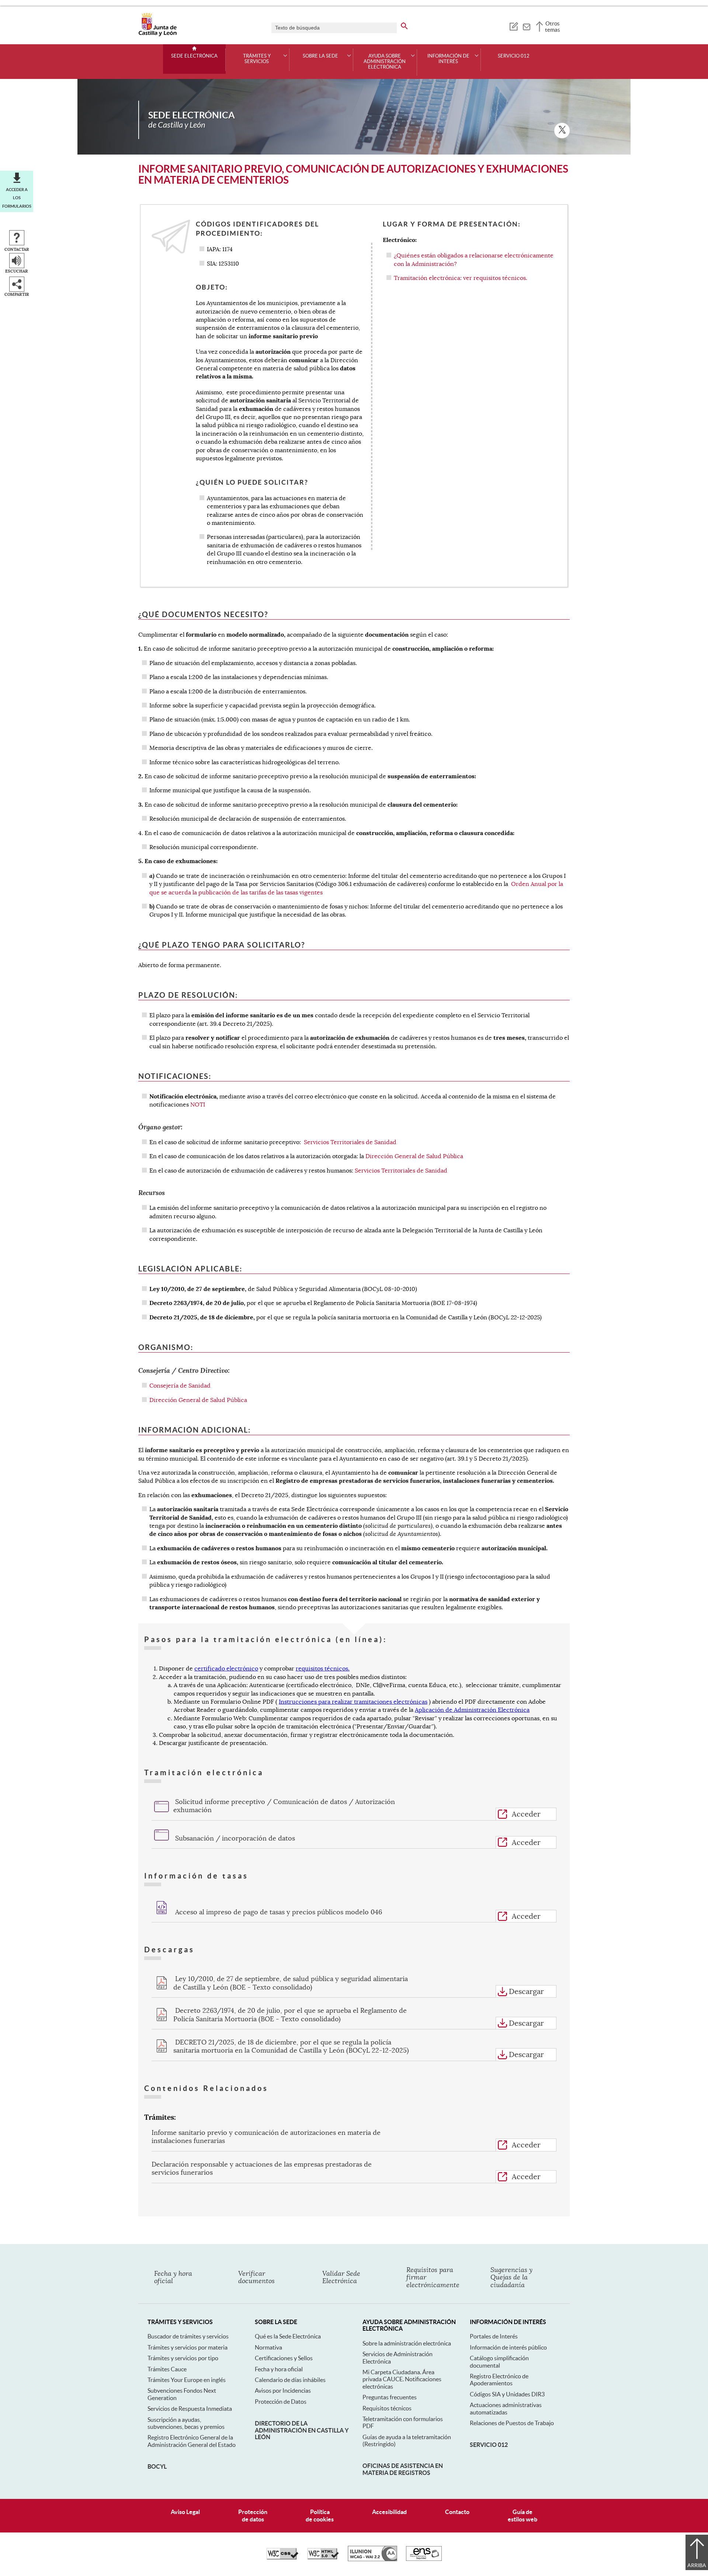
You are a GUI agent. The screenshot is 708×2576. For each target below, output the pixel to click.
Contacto (457, 2512)
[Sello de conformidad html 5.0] (323, 2558)
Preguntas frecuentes (390, 2397)
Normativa (268, 2347)
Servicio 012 (514, 56)
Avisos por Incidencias (283, 2390)
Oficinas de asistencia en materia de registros (403, 2469)
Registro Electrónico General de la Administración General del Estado (192, 2441)
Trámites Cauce (167, 2369)
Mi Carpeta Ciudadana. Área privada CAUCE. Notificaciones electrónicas (402, 2379)
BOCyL (157, 2466)
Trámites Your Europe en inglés (187, 2380)
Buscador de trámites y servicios (188, 2336)
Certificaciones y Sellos (284, 2358)
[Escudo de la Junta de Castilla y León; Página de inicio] (157, 35)
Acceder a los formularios (17, 198)
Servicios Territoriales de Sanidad (350, 1142)
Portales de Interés (494, 2336)
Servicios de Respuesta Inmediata (190, 2409)
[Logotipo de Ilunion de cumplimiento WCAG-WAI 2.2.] (372, 2559)
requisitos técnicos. (323, 1669)
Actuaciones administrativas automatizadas (506, 2408)
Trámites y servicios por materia (188, 2347)
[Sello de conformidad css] (282, 2558)
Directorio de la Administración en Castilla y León (302, 2430)
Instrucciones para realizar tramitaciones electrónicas (353, 1702)
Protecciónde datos (253, 2515)
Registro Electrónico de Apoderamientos (499, 2380)
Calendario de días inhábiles (290, 2380)
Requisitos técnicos (387, 2408)
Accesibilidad (389, 2512)
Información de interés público (508, 2347)
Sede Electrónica (194, 56)
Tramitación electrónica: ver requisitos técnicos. (461, 278)
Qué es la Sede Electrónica (288, 2336)
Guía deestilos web (523, 2515)
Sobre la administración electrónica (407, 2343)
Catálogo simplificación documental (499, 2362)
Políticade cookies (320, 2515)
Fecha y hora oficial (279, 2369)
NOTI (198, 1105)
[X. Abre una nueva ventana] (562, 131)
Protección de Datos (281, 2402)
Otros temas (553, 27)
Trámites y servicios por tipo (183, 2358)
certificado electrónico (226, 1669)
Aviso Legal (185, 2512)
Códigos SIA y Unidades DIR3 (507, 2394)
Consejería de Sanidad (180, 1386)
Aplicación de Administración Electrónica (472, 1710)
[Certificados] (424, 2559)
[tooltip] (513, 26)
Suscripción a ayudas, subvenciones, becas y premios (186, 2423)
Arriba (697, 2565)
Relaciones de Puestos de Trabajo (512, 2423)
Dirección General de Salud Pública (414, 1156)
